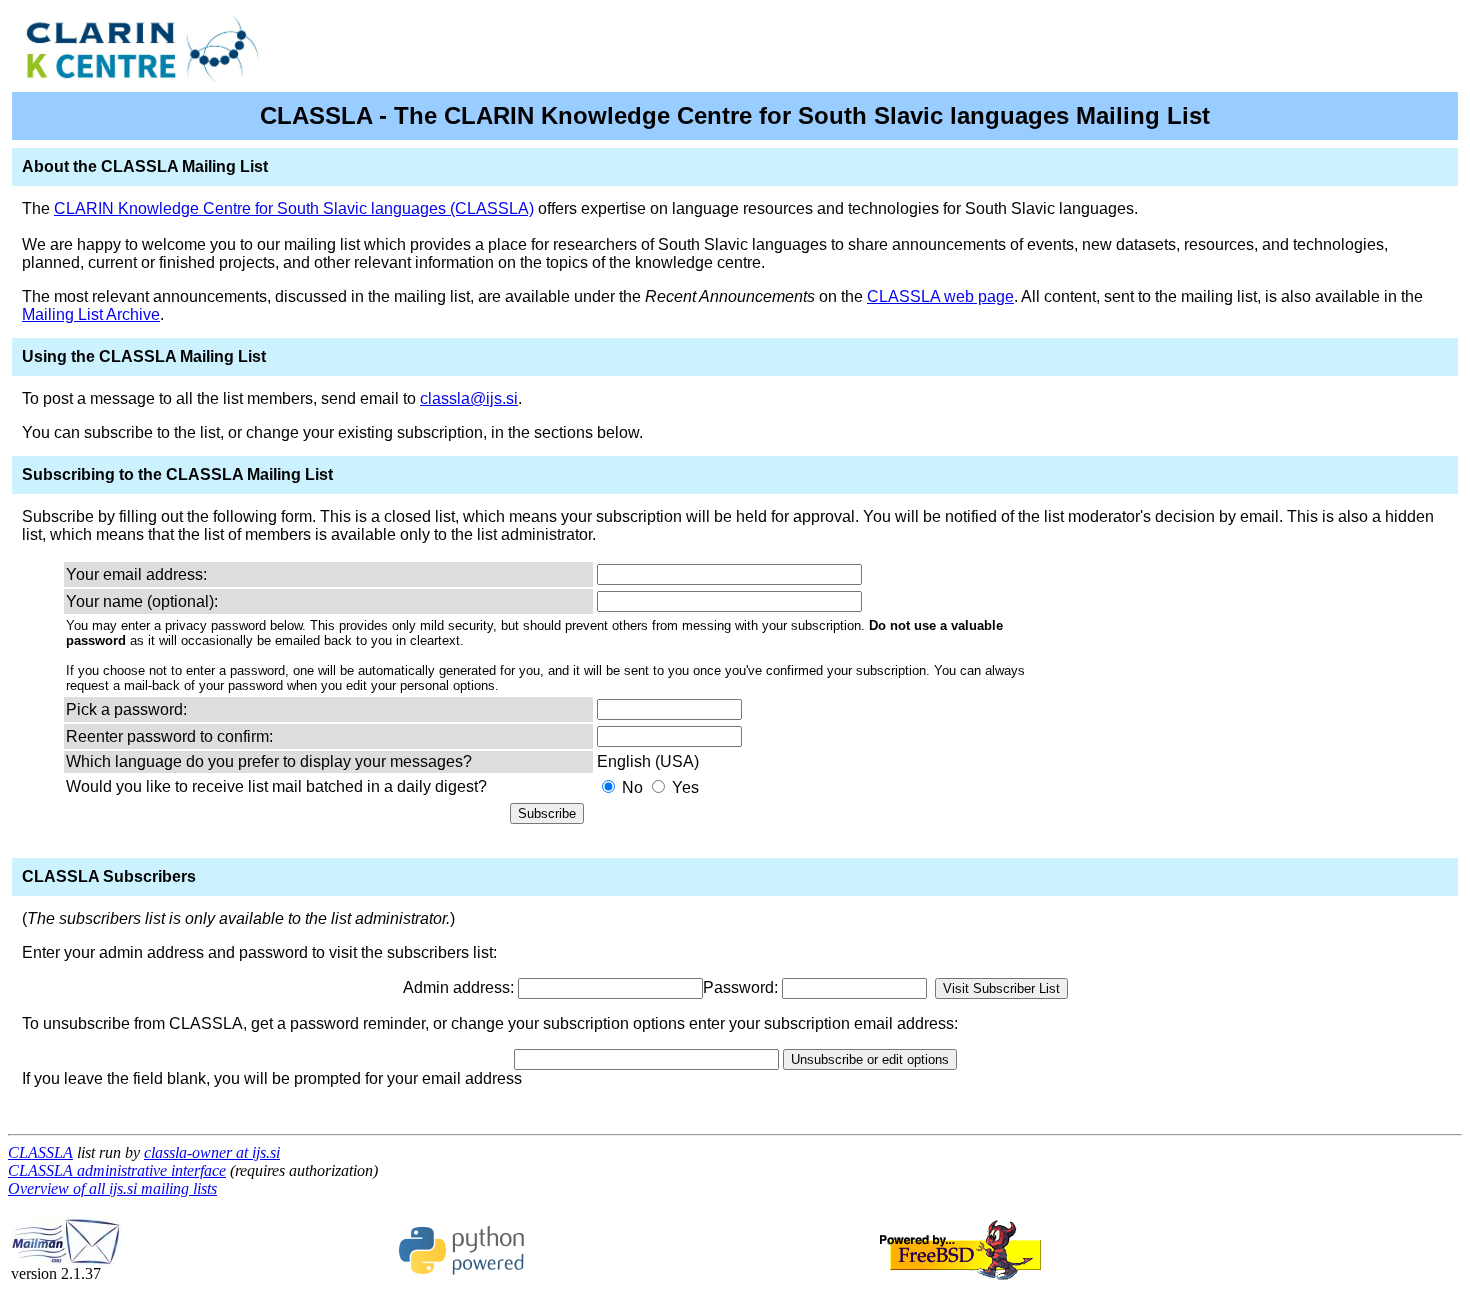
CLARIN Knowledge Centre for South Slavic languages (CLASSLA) (294, 208)
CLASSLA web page (940, 296)
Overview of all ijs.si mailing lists (112, 1188)
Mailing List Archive (91, 314)
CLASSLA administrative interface (117, 1170)
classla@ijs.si (469, 398)
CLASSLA (40, 1152)
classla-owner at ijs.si (212, 1152)
